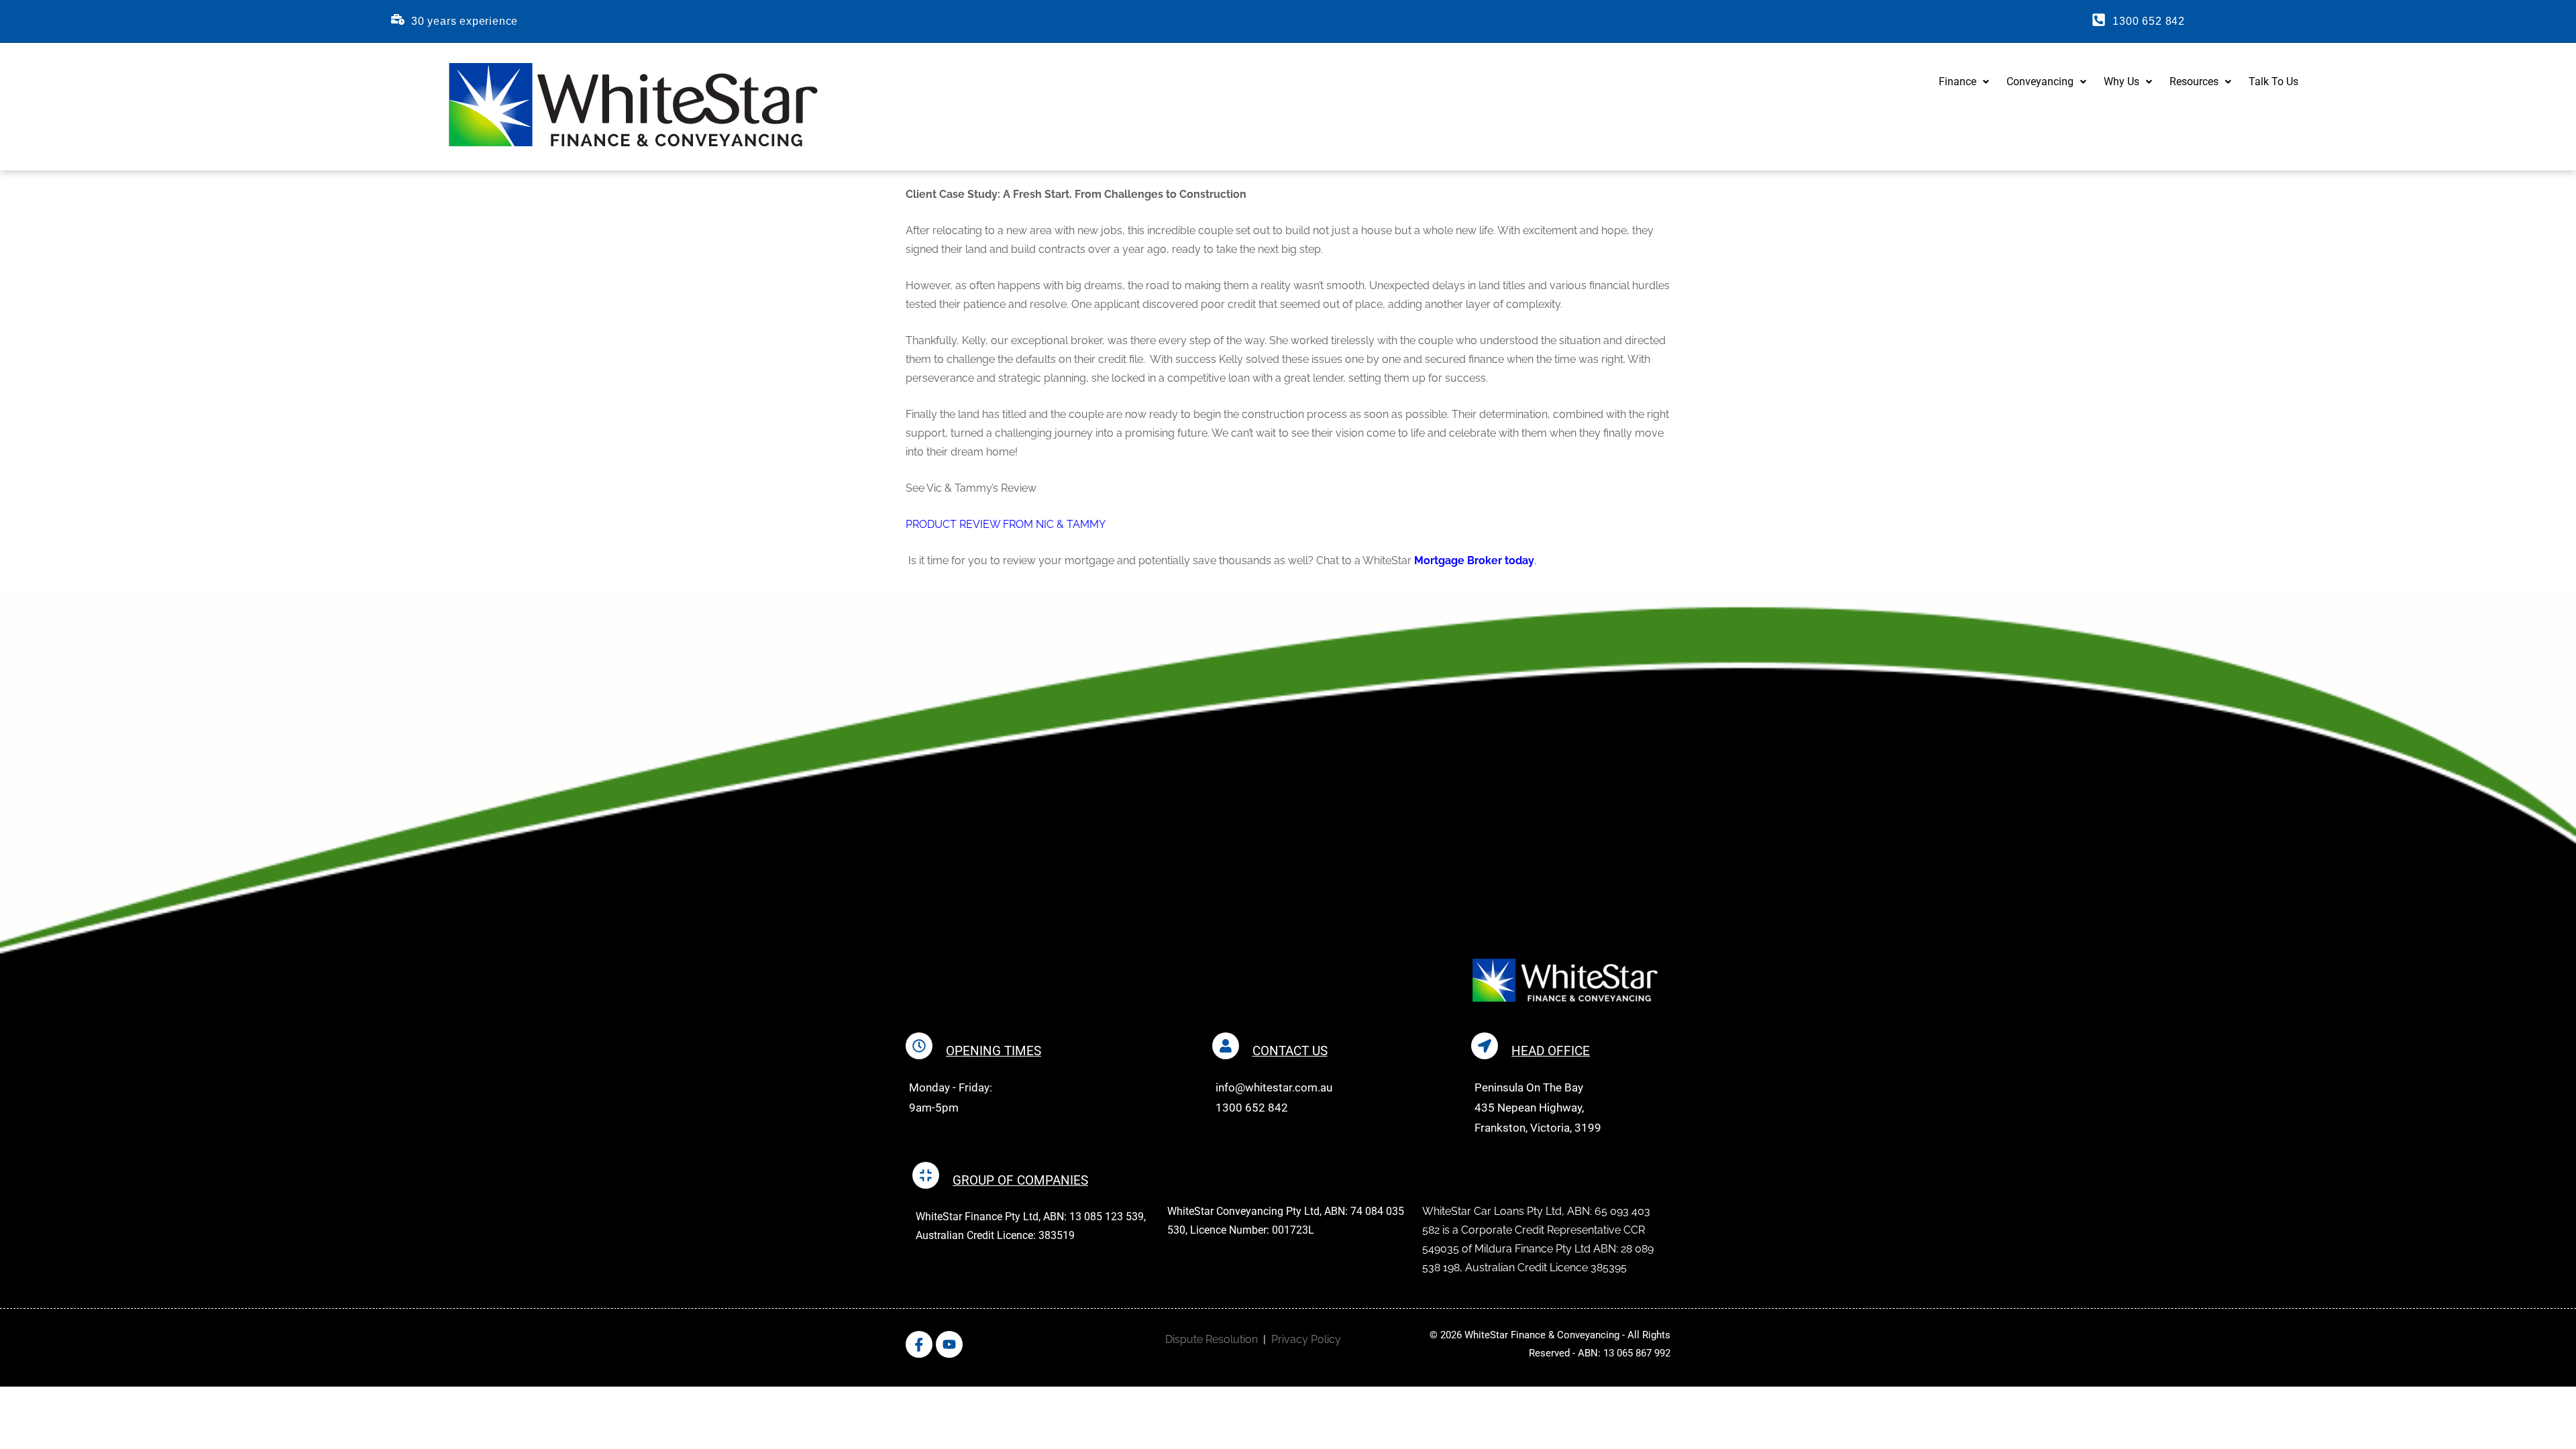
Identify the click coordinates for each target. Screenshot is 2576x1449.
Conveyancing (2040, 82)
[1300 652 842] (2099, 20)
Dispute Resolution (1212, 1339)
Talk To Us (2273, 82)
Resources (2194, 82)
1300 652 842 (2149, 21)
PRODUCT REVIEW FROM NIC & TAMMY (1006, 524)
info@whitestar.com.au (1274, 1087)
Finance (1957, 82)
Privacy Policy (1306, 1339)
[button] (1964, 82)
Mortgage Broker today (1474, 560)
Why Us (2122, 82)
